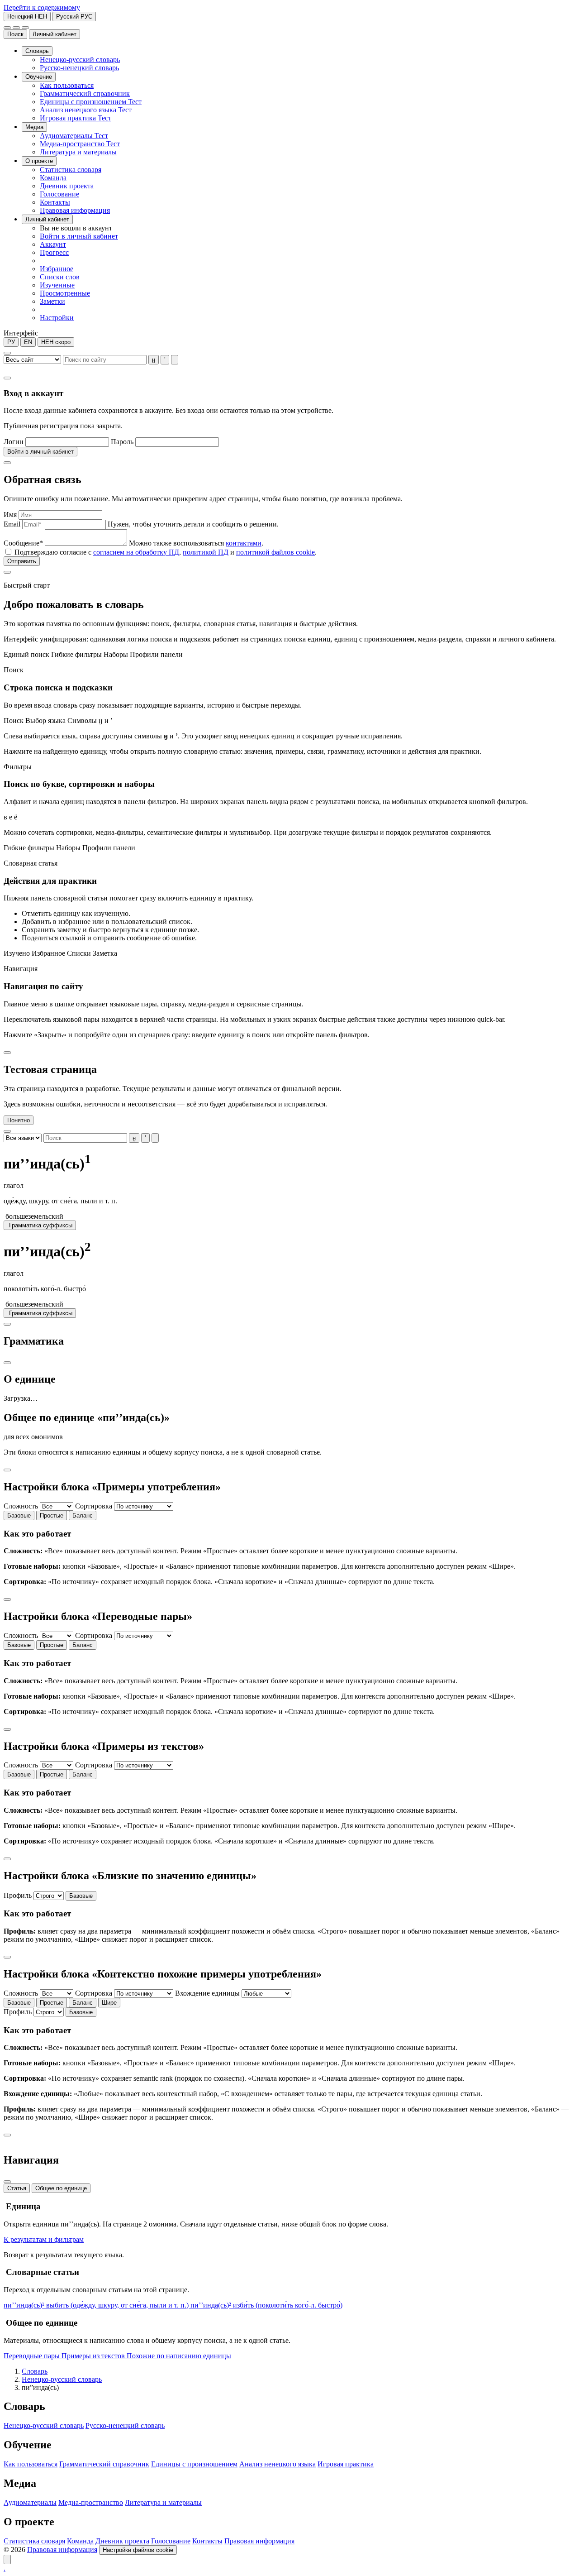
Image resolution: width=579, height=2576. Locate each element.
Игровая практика (346, 2464)
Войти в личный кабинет (40, 452)
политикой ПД (206, 552)
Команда (80, 2541)
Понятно (19, 1120)
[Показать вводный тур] (7, 2559)
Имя (10, 515)
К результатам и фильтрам (44, 2239)
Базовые (19, 1515)
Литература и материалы (163, 2502)
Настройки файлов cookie (138, 2550)
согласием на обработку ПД (136, 552)
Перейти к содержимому (42, 7)
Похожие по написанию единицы (179, 2356)
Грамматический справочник (104, 2464)
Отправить (22, 561)
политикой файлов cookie (275, 552)
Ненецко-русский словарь (62, 2379)
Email (12, 524)
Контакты (207, 2541)
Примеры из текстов (94, 2356)
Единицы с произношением (194, 2464)
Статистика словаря (34, 2541)
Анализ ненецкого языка (278, 2464)
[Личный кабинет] (16, 28)
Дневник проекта (122, 2541)
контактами (244, 543)
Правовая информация (259, 2541)
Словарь (35, 2371)
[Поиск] (7, 28)
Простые (52, 1515)
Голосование (171, 2541)
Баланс (83, 1515)
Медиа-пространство (91, 2502)
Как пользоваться (31, 2464)
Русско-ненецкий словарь (125, 2425)
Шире (109, 2003)
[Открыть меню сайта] (25, 28)
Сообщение (23, 543)
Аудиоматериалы (30, 2502)
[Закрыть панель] (7, 2182)
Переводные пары (33, 2356)
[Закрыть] (7, 378)
